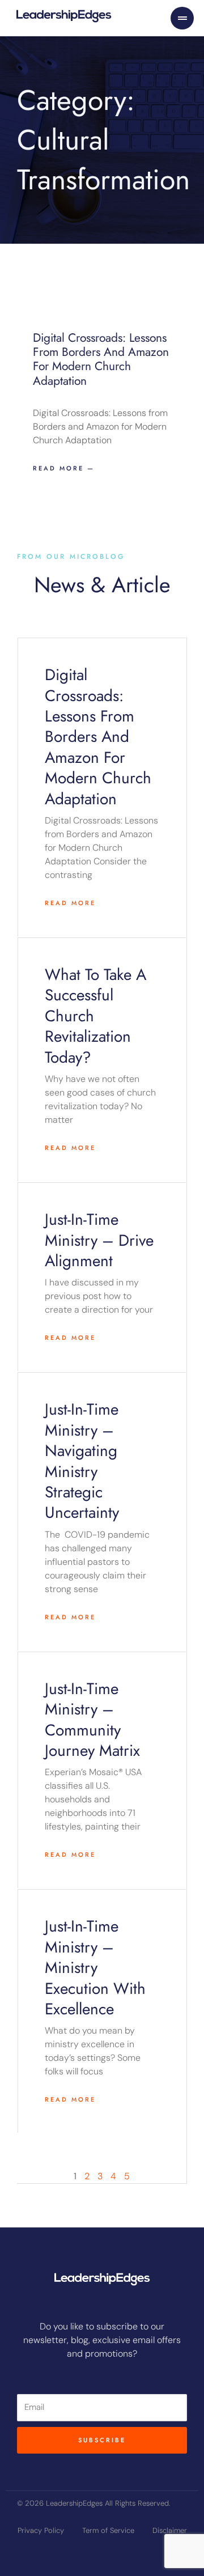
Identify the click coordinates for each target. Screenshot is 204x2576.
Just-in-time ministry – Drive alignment (99, 1240)
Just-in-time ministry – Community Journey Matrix (92, 1720)
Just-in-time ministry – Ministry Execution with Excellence (95, 1968)
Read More (70, 903)
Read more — (64, 468)
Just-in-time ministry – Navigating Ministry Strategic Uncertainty (82, 1461)
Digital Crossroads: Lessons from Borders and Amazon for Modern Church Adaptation (101, 359)
